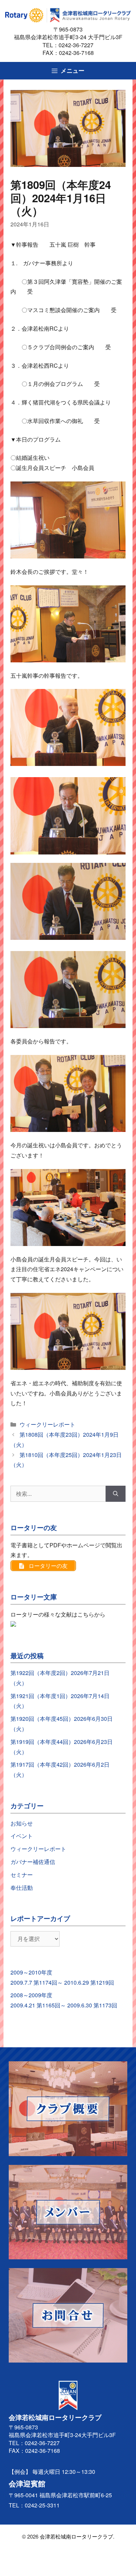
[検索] (116, 1494)
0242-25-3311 (42, 2505)
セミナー (22, 1875)
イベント (22, 1836)
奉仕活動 (22, 1888)
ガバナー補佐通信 (33, 1862)
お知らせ (22, 1823)
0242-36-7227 (79, 45)
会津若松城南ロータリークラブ (76, 2536)
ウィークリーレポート (47, 1424)
